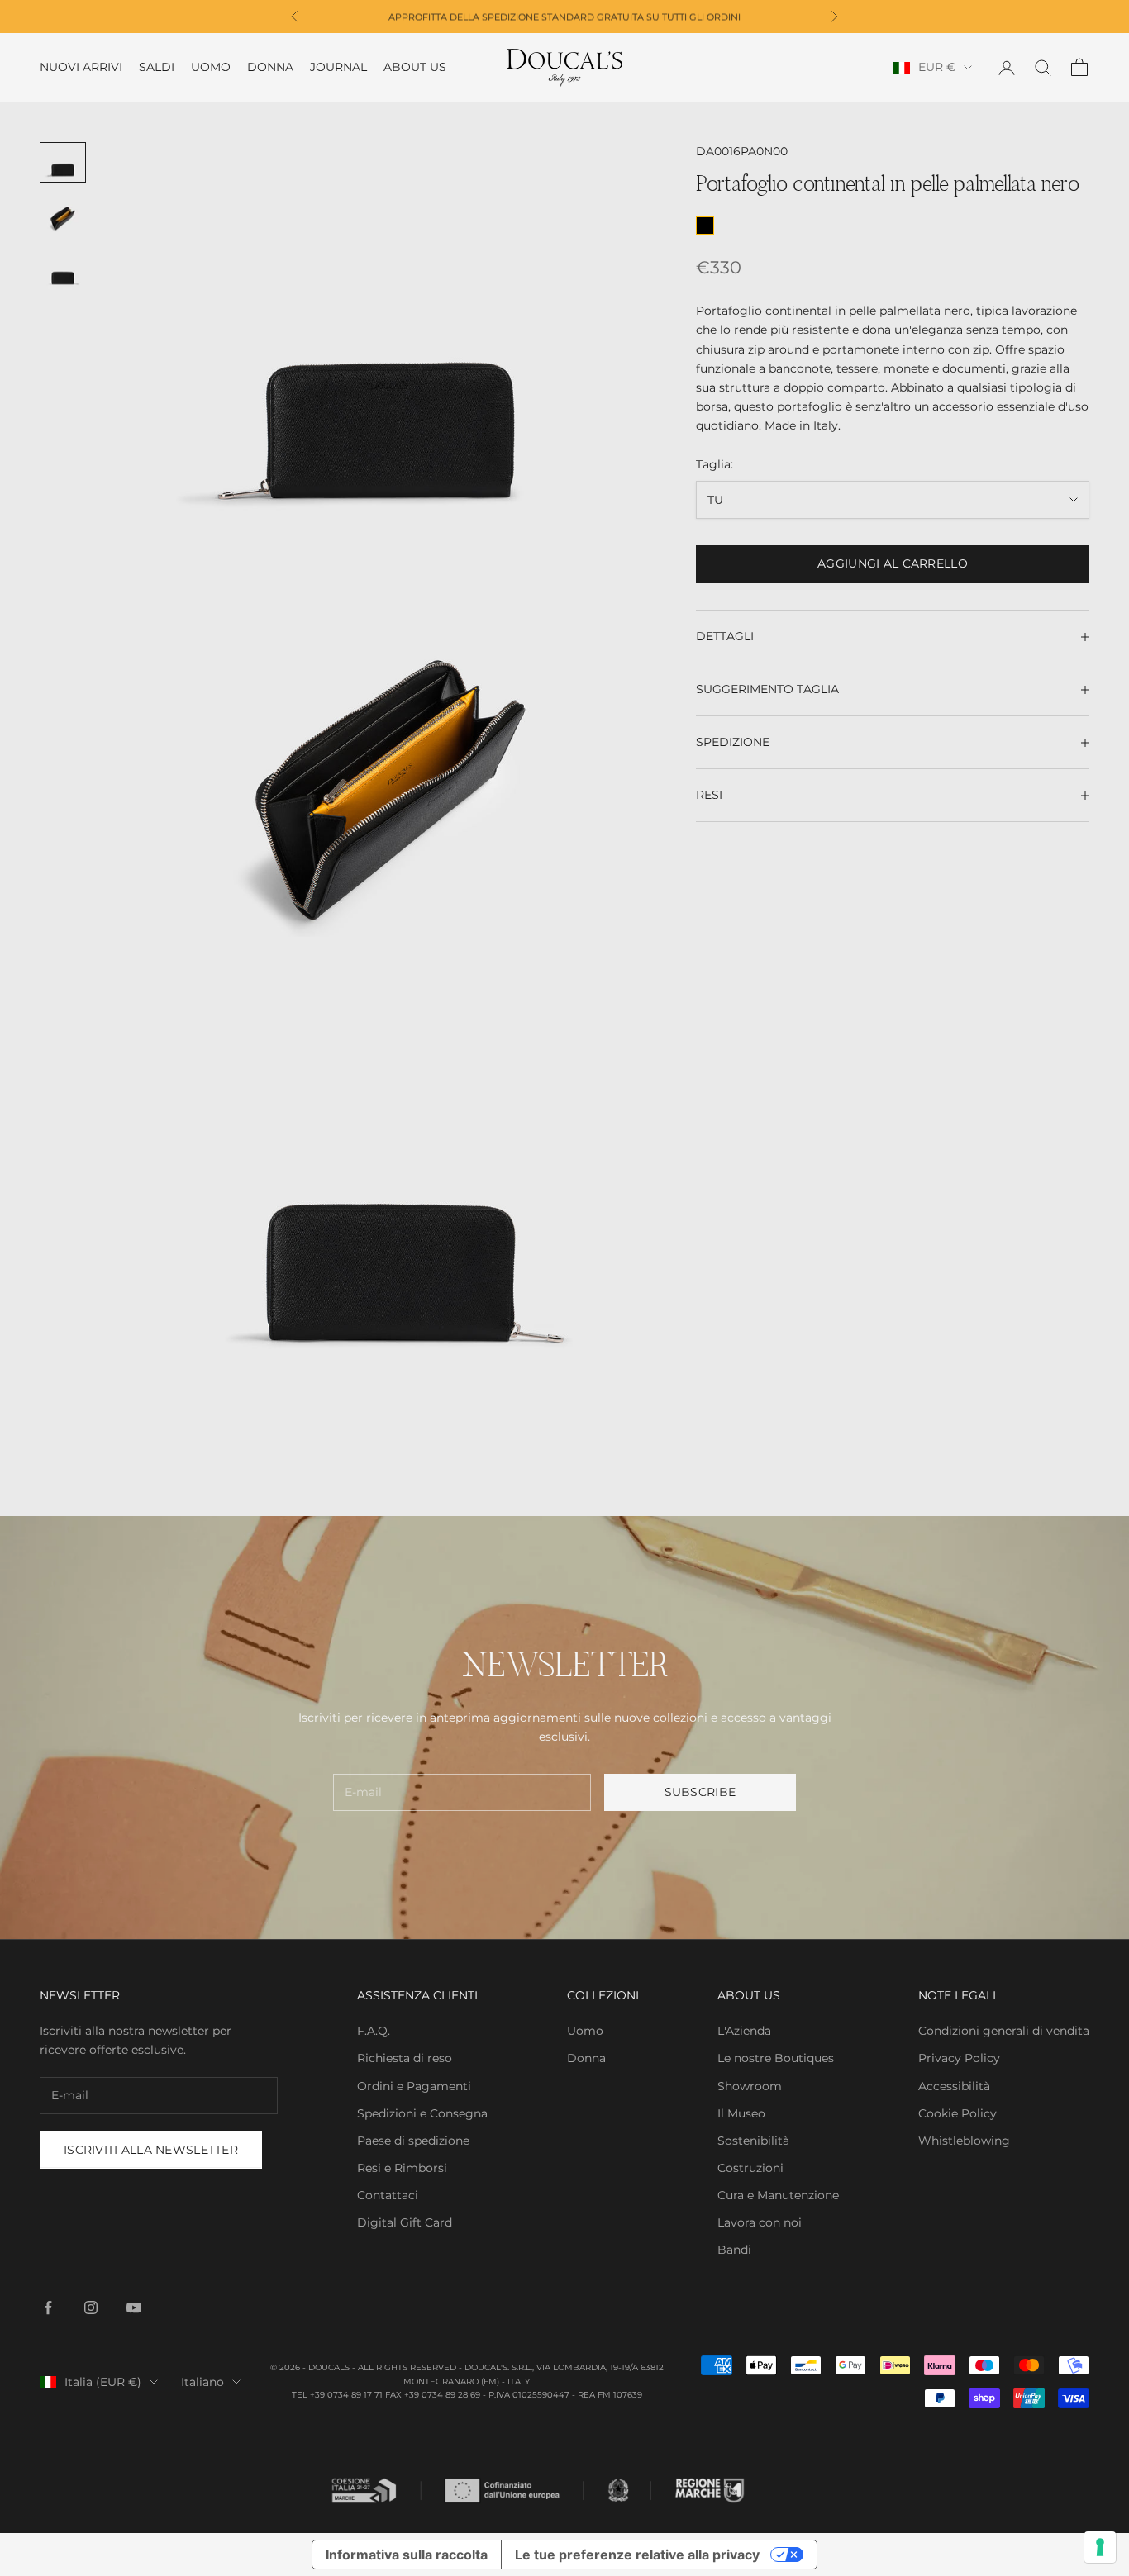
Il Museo (741, 2113)
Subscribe (700, 1792)
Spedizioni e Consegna (422, 2113)
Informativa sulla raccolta (407, 2555)
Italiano (202, 2382)
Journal (338, 68)
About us (415, 68)
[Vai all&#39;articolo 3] (63, 271)
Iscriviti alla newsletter (151, 2150)
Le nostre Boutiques (776, 2058)
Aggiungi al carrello (893, 564)
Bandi (734, 2250)
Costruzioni (750, 2168)
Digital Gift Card (405, 2222)
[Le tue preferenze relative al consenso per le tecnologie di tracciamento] (1100, 2547)
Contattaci (388, 2195)
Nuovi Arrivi (81, 68)
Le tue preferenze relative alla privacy (637, 2555)
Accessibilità (954, 2086)
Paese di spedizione (413, 2141)
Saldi (157, 68)
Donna (270, 68)
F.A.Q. (374, 2031)
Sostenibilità (753, 2141)
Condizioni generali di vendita (1004, 2031)
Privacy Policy (959, 2058)
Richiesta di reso (405, 2058)
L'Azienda (744, 2031)
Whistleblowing (964, 2141)
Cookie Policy (958, 2113)
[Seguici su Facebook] (48, 2307)
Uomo (211, 68)
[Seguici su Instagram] (91, 2307)
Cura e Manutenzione (778, 2195)
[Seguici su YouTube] (134, 2307)
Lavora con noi (760, 2222)
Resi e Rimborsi (402, 2168)
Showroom (750, 2086)
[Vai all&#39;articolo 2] (63, 217)
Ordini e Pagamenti (414, 2086)
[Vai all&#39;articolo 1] (63, 163)
